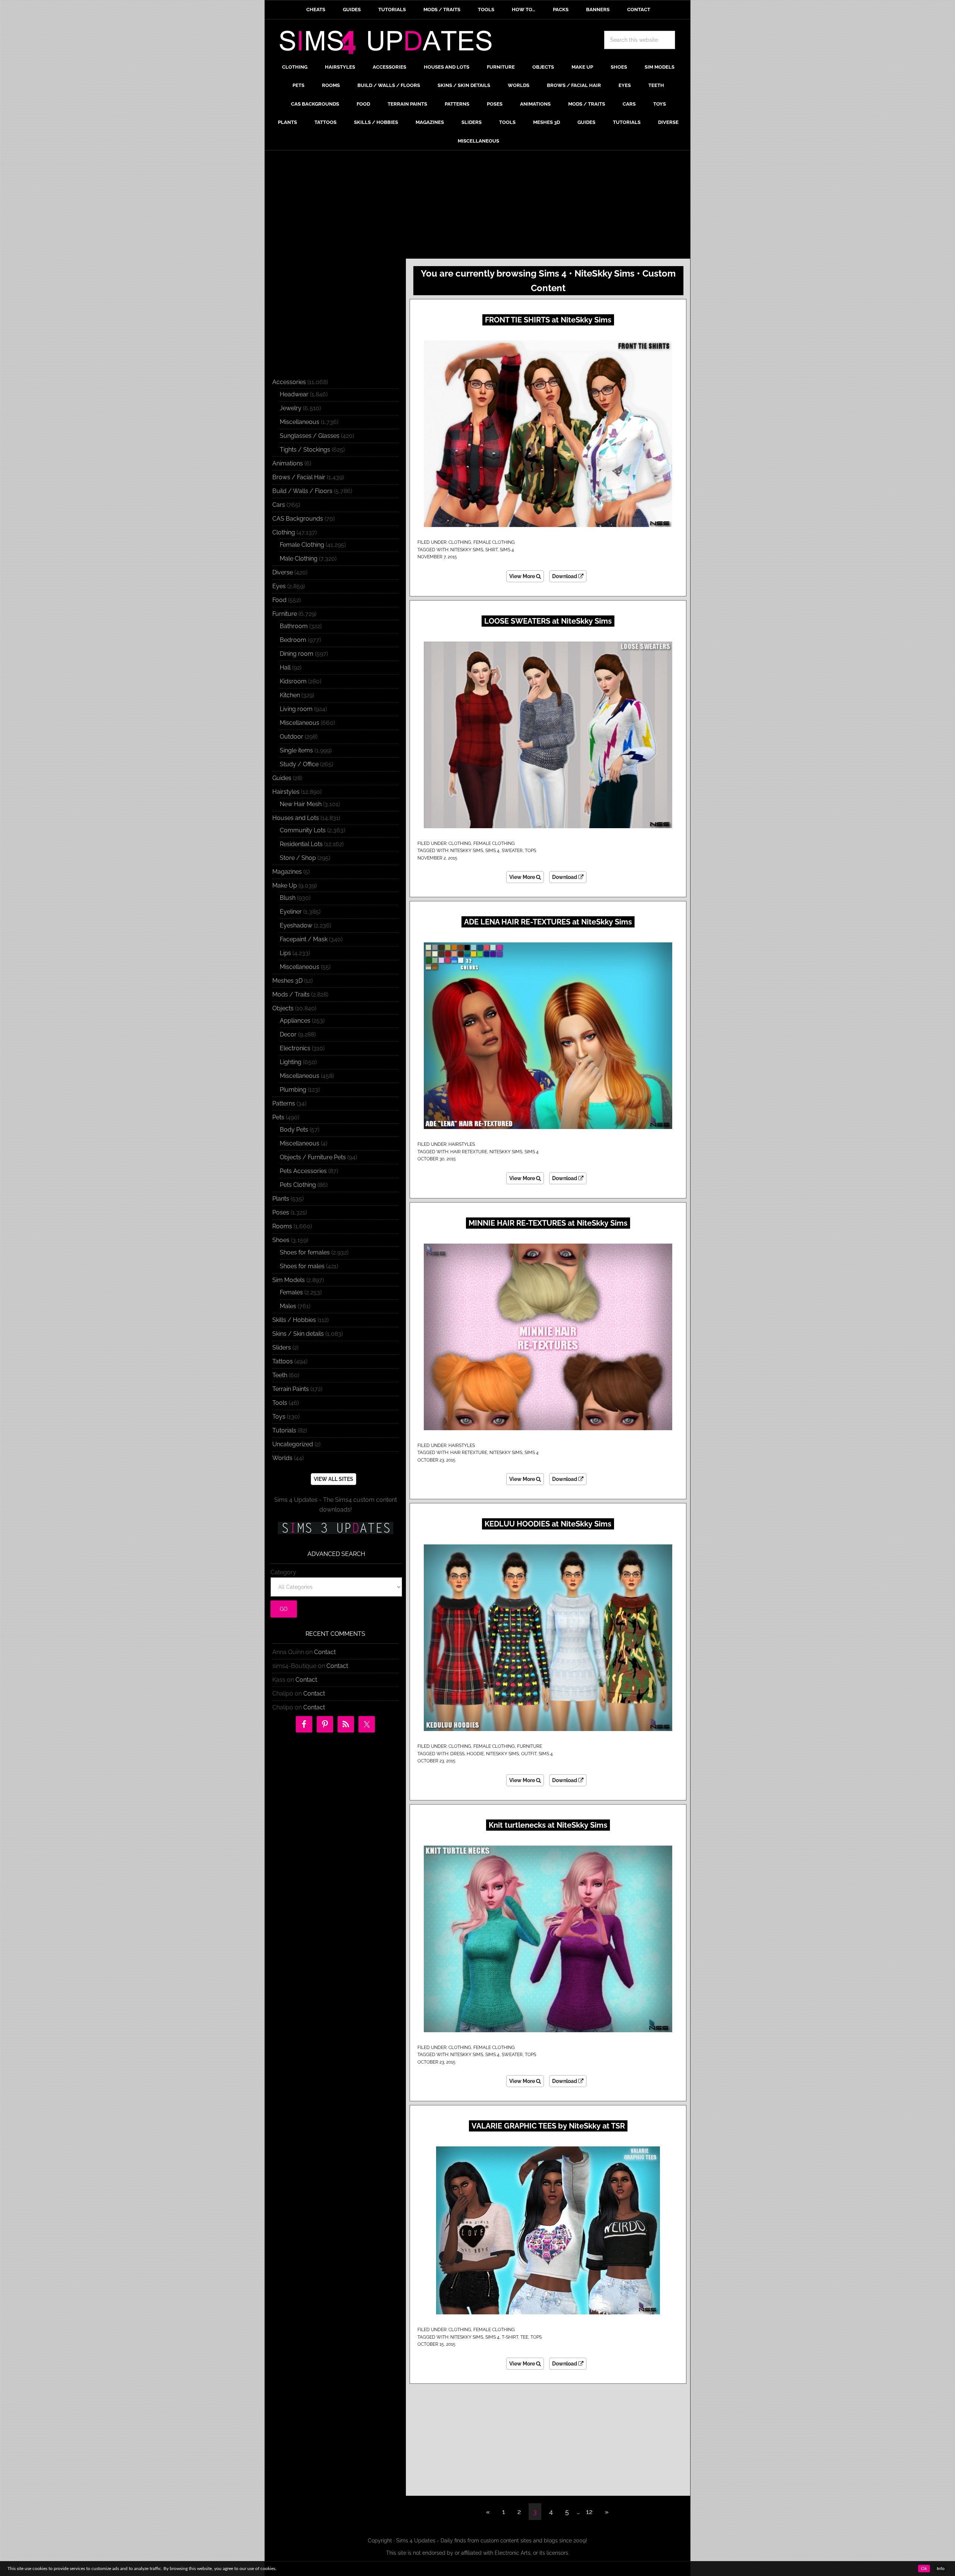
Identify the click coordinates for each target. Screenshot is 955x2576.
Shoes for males (302, 1266)
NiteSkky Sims (467, 550)
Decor (288, 1034)
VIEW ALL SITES (334, 1479)
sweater (512, 851)
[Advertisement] (477, 206)
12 (589, 2512)
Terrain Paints (291, 1389)
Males (288, 1306)
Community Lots (303, 830)
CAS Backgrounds (298, 519)
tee (524, 2337)
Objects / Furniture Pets (313, 1157)
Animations (288, 463)
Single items (296, 750)
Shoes (281, 1240)
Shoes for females (305, 1252)
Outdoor (292, 737)
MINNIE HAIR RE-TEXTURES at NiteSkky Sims (548, 1223)
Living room (296, 709)
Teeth (280, 1375)
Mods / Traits (291, 994)
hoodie (475, 1754)
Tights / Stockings (305, 450)
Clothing (460, 542)
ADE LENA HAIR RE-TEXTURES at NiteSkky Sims (548, 922)
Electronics (295, 1048)
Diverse (283, 572)
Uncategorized (293, 1444)
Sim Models (289, 1280)
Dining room (297, 654)
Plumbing (293, 1090)
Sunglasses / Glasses (310, 436)
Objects (283, 1008)
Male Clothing (299, 559)
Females (291, 1292)
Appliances (295, 1021)
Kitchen (290, 695)
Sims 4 (507, 550)
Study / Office (299, 764)
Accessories (289, 382)
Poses (281, 1212)
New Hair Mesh (301, 804)
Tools (280, 1403)
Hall (285, 668)
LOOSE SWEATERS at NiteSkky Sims (548, 621)
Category (283, 1572)
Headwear (294, 394)
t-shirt (510, 2337)
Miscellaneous (300, 422)
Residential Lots (301, 844)
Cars (279, 505)
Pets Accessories (303, 1171)
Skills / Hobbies (294, 1320)
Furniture (530, 1746)
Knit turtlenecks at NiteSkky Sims (548, 1825)
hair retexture (469, 1152)
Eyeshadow (296, 925)
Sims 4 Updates (390, 44)
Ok (924, 2569)
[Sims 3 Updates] (335, 1528)
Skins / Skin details (298, 1334)
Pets (278, 1117)
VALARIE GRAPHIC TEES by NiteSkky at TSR (548, 2126)
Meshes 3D (287, 981)
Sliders (282, 1348)
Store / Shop (298, 858)
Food (279, 600)
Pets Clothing (298, 1185)
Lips (285, 953)
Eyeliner (291, 912)
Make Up (285, 885)
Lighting (291, 1062)
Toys (279, 1417)
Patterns (284, 1103)
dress (457, 1754)
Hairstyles (462, 1144)
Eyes (279, 586)
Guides (282, 778)
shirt (491, 550)
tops (530, 851)
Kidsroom (293, 681)
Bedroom (293, 640)
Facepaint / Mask (304, 939)
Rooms (282, 1226)
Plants (281, 1199)
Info (941, 2569)
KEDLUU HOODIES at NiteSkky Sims (548, 1524)
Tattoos (283, 1361)
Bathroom (294, 626)
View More (523, 576)
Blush (288, 898)
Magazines (287, 872)
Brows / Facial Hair (299, 477)
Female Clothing (494, 542)
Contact (325, 1652)
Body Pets (294, 1130)
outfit (529, 1754)
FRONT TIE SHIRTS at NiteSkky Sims (548, 320)
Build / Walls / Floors (302, 491)
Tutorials (284, 1430)
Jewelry (291, 408)
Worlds (282, 1458)
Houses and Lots (296, 818)
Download (565, 576)
